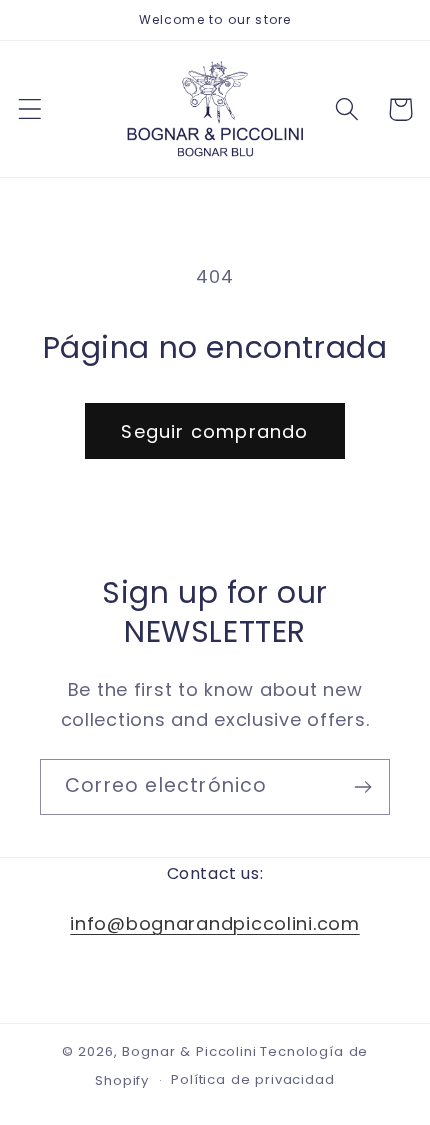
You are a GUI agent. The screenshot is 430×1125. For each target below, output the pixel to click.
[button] (30, 109)
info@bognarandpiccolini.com (214, 923)
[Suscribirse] (362, 787)
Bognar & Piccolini (189, 1051)
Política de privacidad (252, 1079)
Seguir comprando (214, 431)
